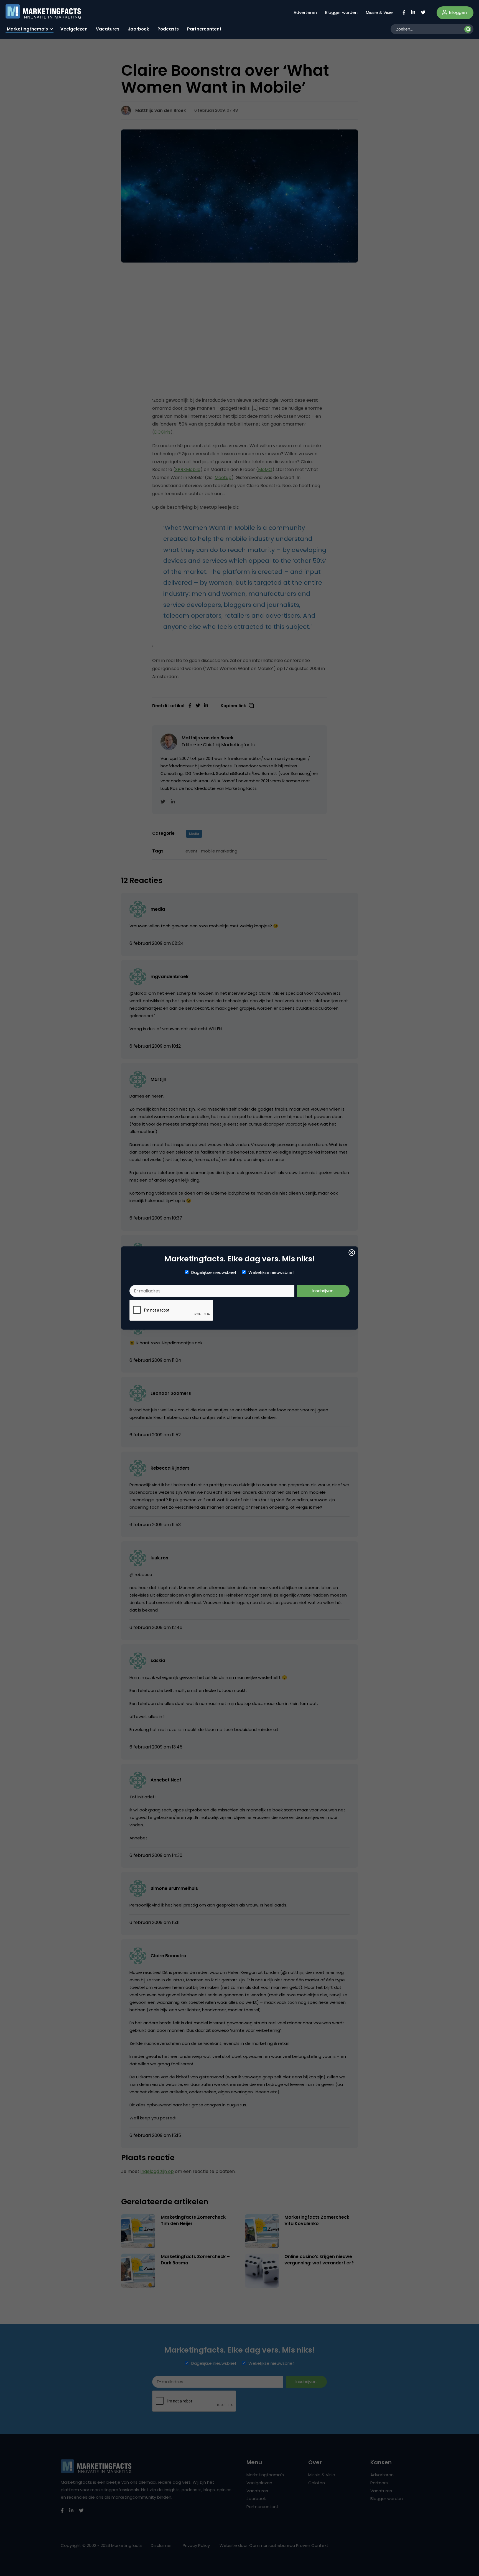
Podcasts (168, 29)
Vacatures (108, 29)
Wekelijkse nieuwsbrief (271, 1272)
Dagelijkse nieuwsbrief (214, 1272)
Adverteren (305, 12)
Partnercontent (204, 29)
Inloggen (457, 12)
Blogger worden (341, 12)
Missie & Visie (379, 12)
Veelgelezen (74, 29)
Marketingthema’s (27, 29)
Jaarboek (138, 29)
